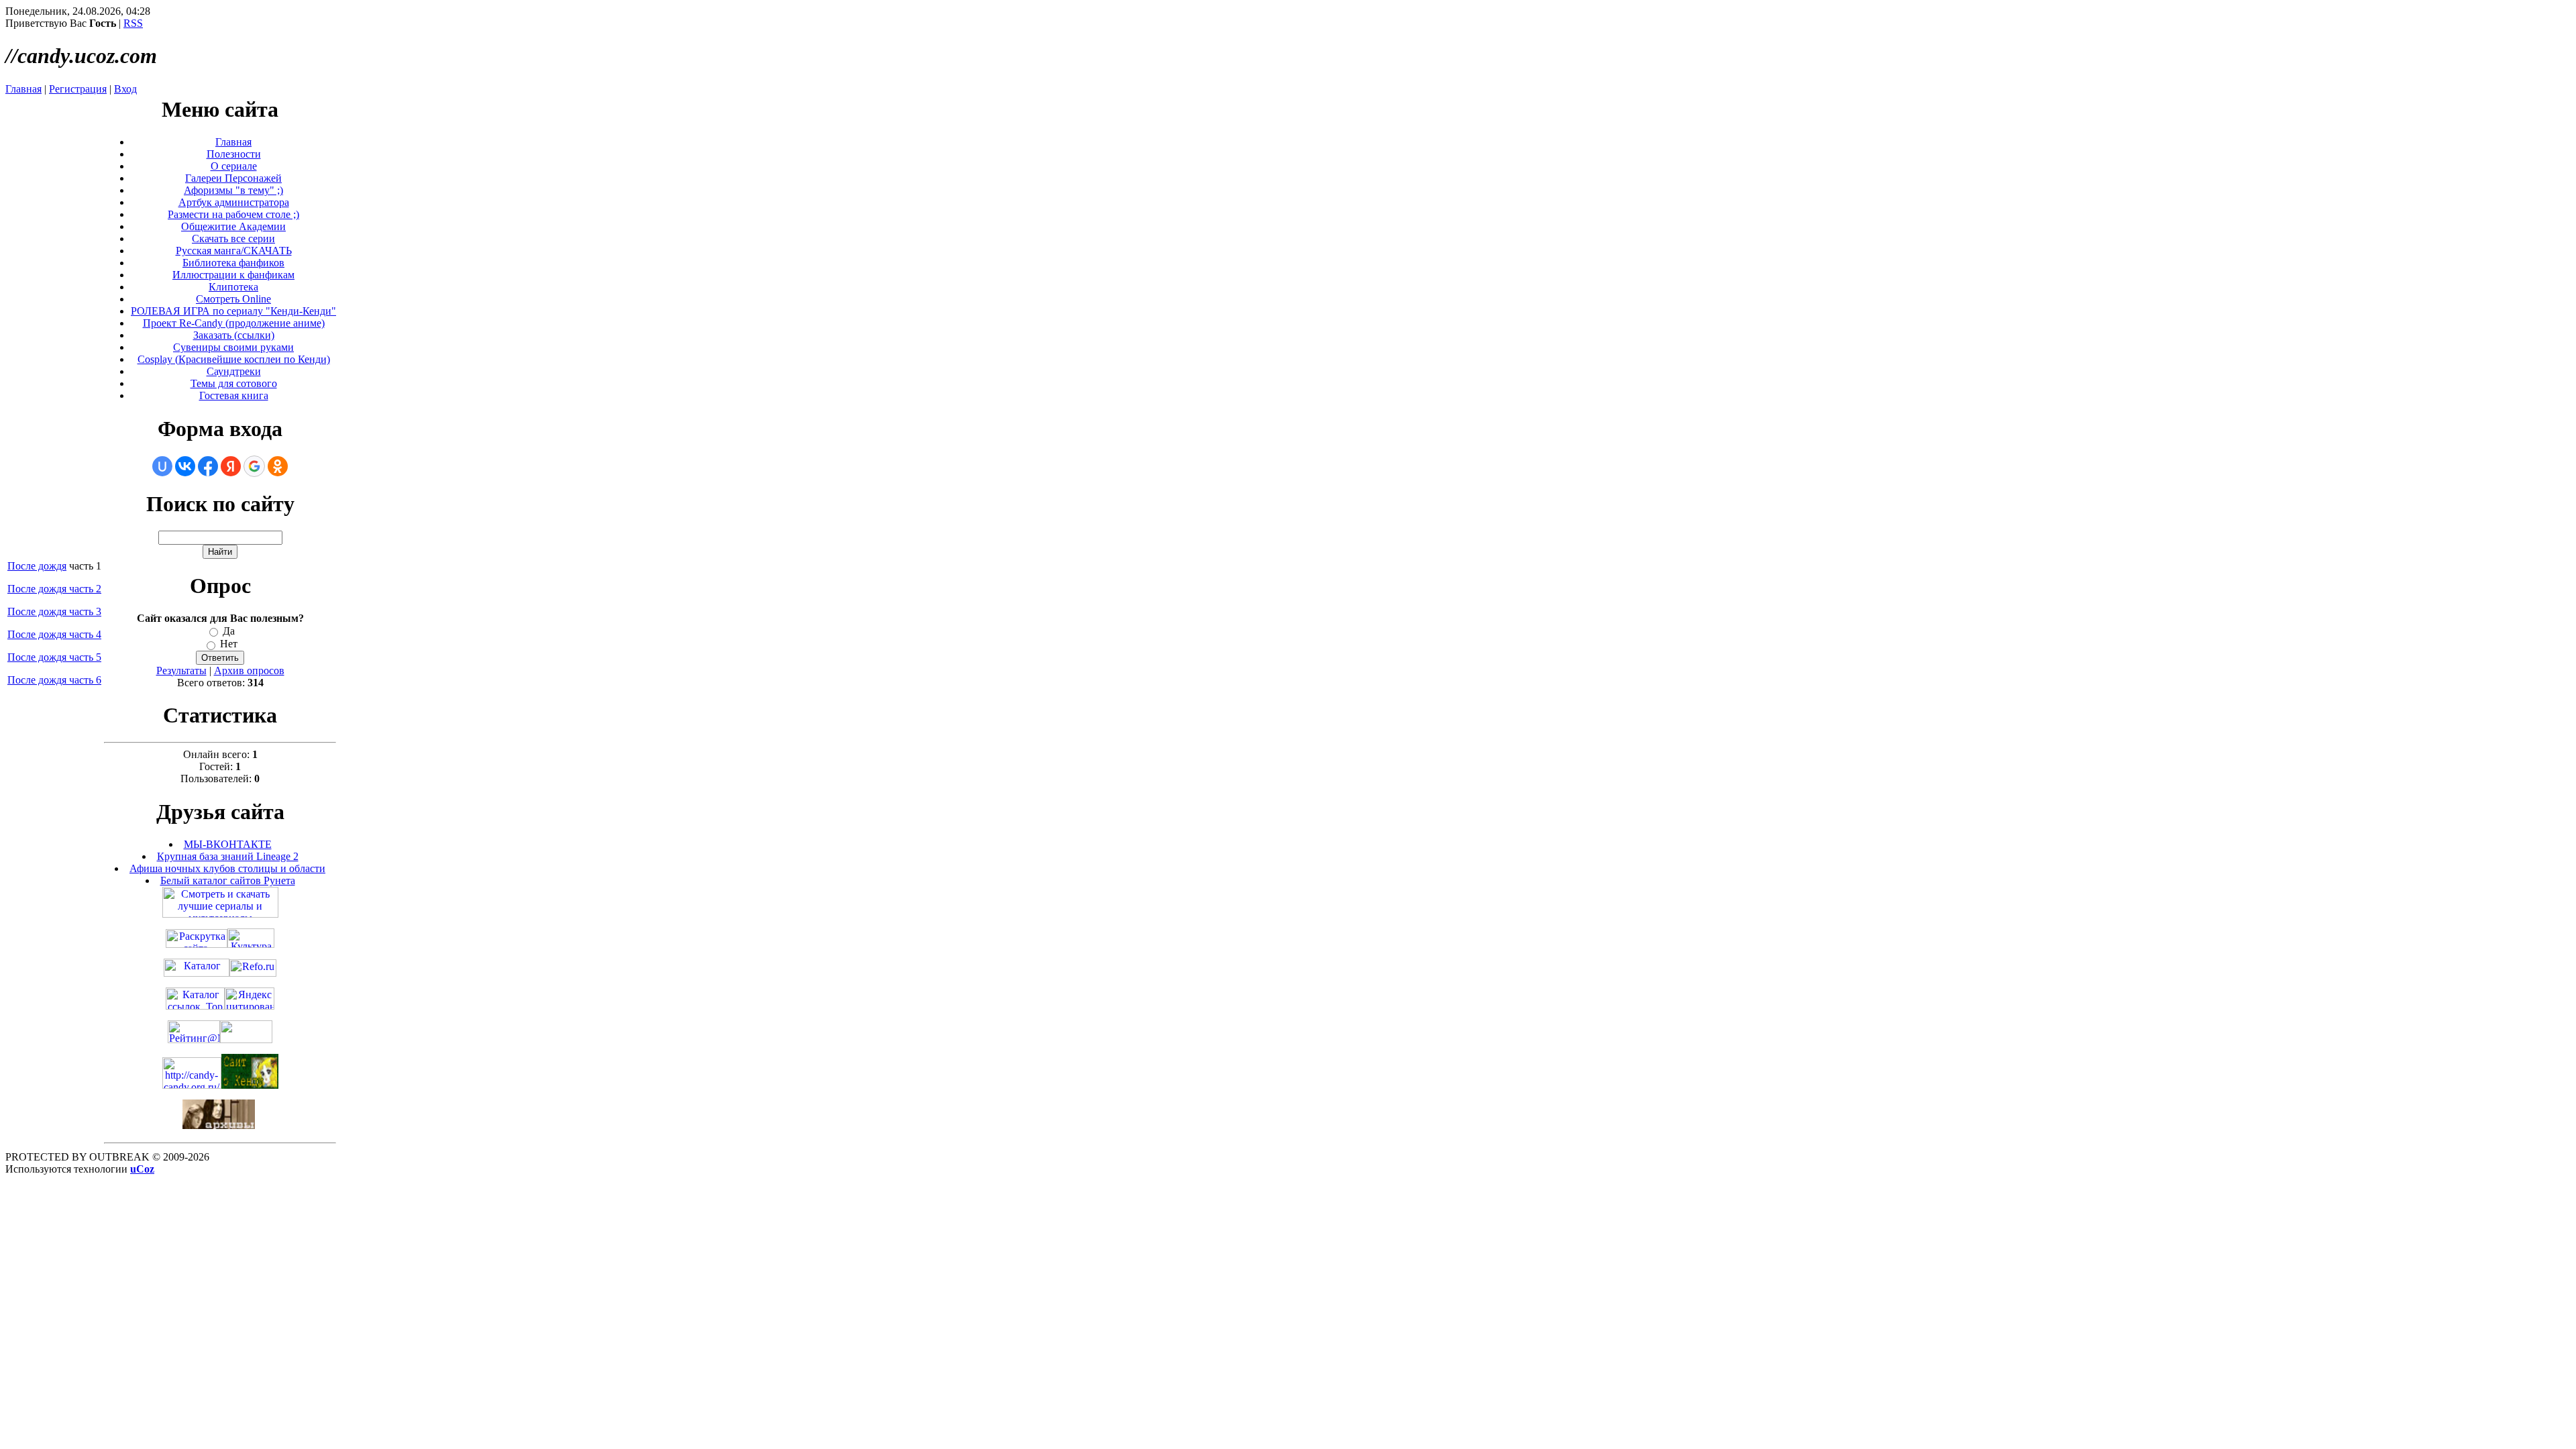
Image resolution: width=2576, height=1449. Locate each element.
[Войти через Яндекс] (231, 466)
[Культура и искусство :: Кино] (251, 944)
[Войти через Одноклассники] (278, 466)
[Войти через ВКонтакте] (185, 466)
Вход (125, 89)
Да (229, 631)
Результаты (181, 670)
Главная (23, 89)
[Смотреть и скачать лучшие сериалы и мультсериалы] (220, 914)
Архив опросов (249, 670)
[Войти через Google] (254, 466)
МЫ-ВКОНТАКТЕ (228, 844)
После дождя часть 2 (54, 589)
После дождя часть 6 (54, 680)
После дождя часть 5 (54, 657)
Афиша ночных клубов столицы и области (227, 868)
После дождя (37, 566)
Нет (229, 644)
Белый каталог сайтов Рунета (228, 880)
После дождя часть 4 (54, 634)
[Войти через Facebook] (208, 466)
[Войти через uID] (162, 466)
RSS (133, 23)
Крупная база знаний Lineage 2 (228, 856)
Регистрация (78, 89)
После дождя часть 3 (54, 611)
